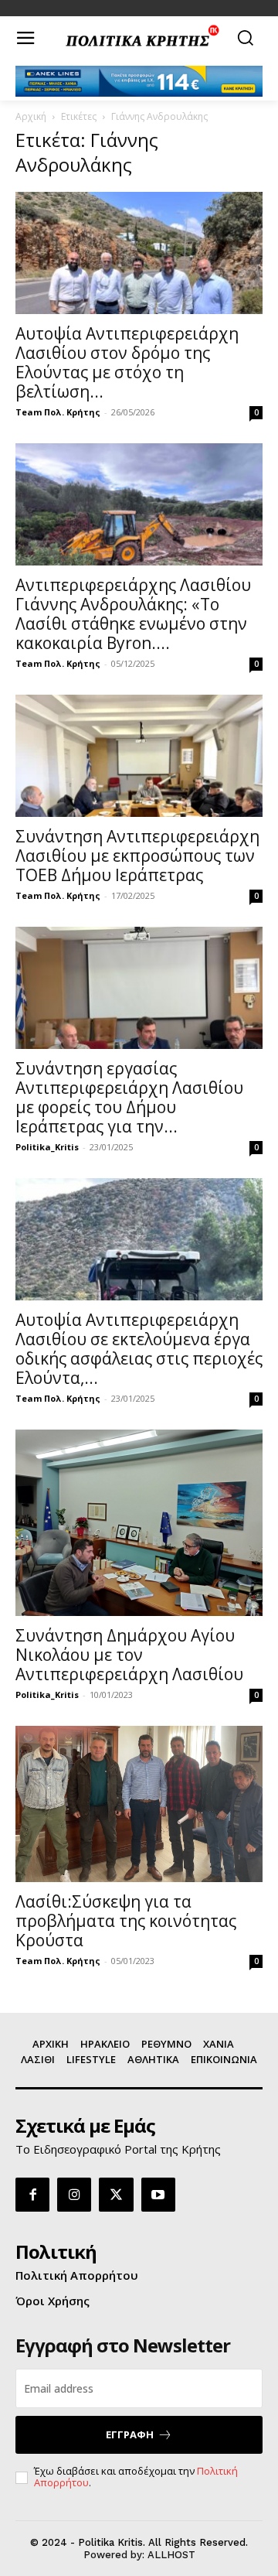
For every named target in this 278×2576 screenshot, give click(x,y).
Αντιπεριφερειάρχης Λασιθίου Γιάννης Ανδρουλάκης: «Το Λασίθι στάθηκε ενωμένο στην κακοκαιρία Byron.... (133, 614)
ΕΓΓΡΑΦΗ (130, 2434)
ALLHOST (171, 2555)
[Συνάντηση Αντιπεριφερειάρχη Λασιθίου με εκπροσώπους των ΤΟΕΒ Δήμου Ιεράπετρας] (139, 756)
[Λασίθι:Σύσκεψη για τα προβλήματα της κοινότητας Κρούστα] (139, 1804)
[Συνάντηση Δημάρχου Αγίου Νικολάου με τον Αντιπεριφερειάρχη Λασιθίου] (139, 1523)
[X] (116, 2195)
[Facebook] (32, 2195)
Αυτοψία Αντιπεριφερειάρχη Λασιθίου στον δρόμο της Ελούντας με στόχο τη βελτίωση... (127, 362)
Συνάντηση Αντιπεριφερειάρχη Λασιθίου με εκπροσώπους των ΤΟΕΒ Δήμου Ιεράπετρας (137, 856)
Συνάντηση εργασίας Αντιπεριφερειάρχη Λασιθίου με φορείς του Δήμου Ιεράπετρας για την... (129, 1097)
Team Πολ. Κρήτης (58, 412)
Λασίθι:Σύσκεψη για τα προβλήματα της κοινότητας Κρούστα (126, 1921)
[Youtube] (158, 2195)
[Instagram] (74, 2195)
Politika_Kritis (47, 1147)
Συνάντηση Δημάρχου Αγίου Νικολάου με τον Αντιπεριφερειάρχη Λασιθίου (129, 1655)
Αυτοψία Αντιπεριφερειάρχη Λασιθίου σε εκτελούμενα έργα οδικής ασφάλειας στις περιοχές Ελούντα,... (139, 1349)
